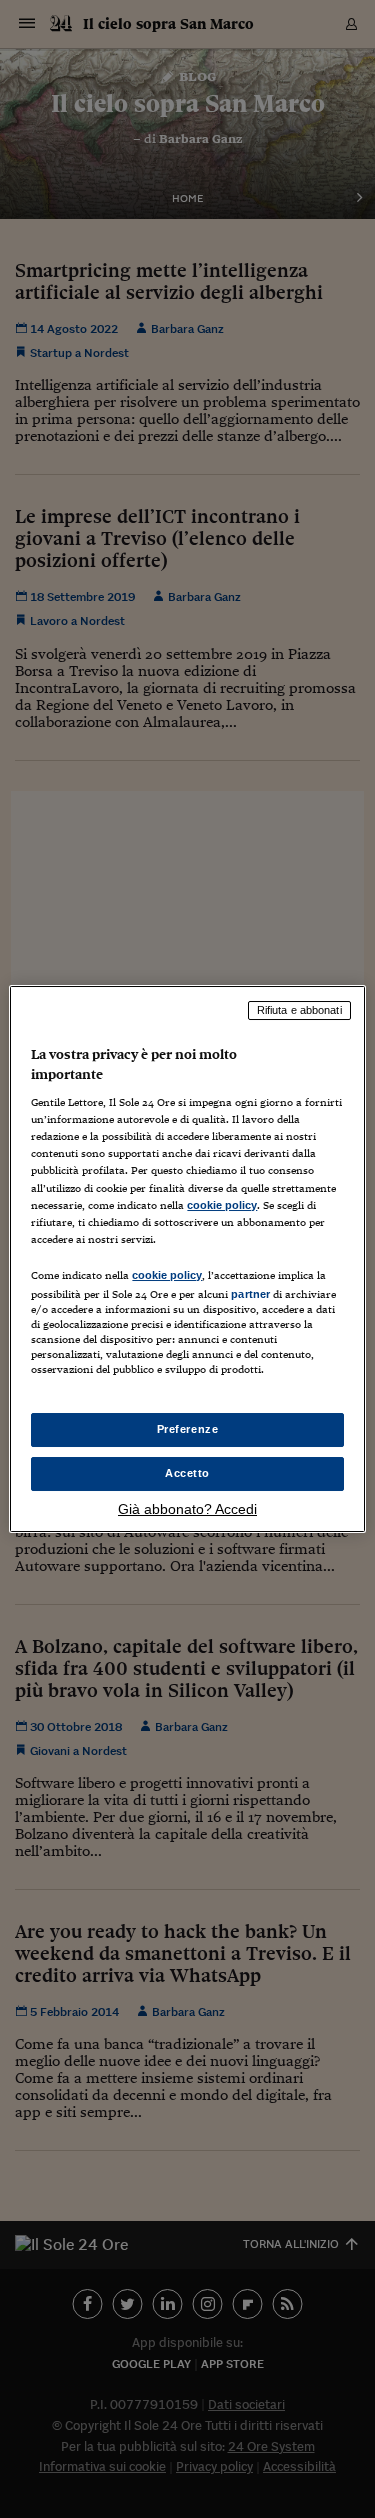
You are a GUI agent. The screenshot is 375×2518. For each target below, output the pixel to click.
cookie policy (222, 1205)
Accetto (187, 1473)
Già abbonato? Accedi (187, 1509)
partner (250, 1294)
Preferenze (188, 1429)
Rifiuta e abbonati (299, 1010)
